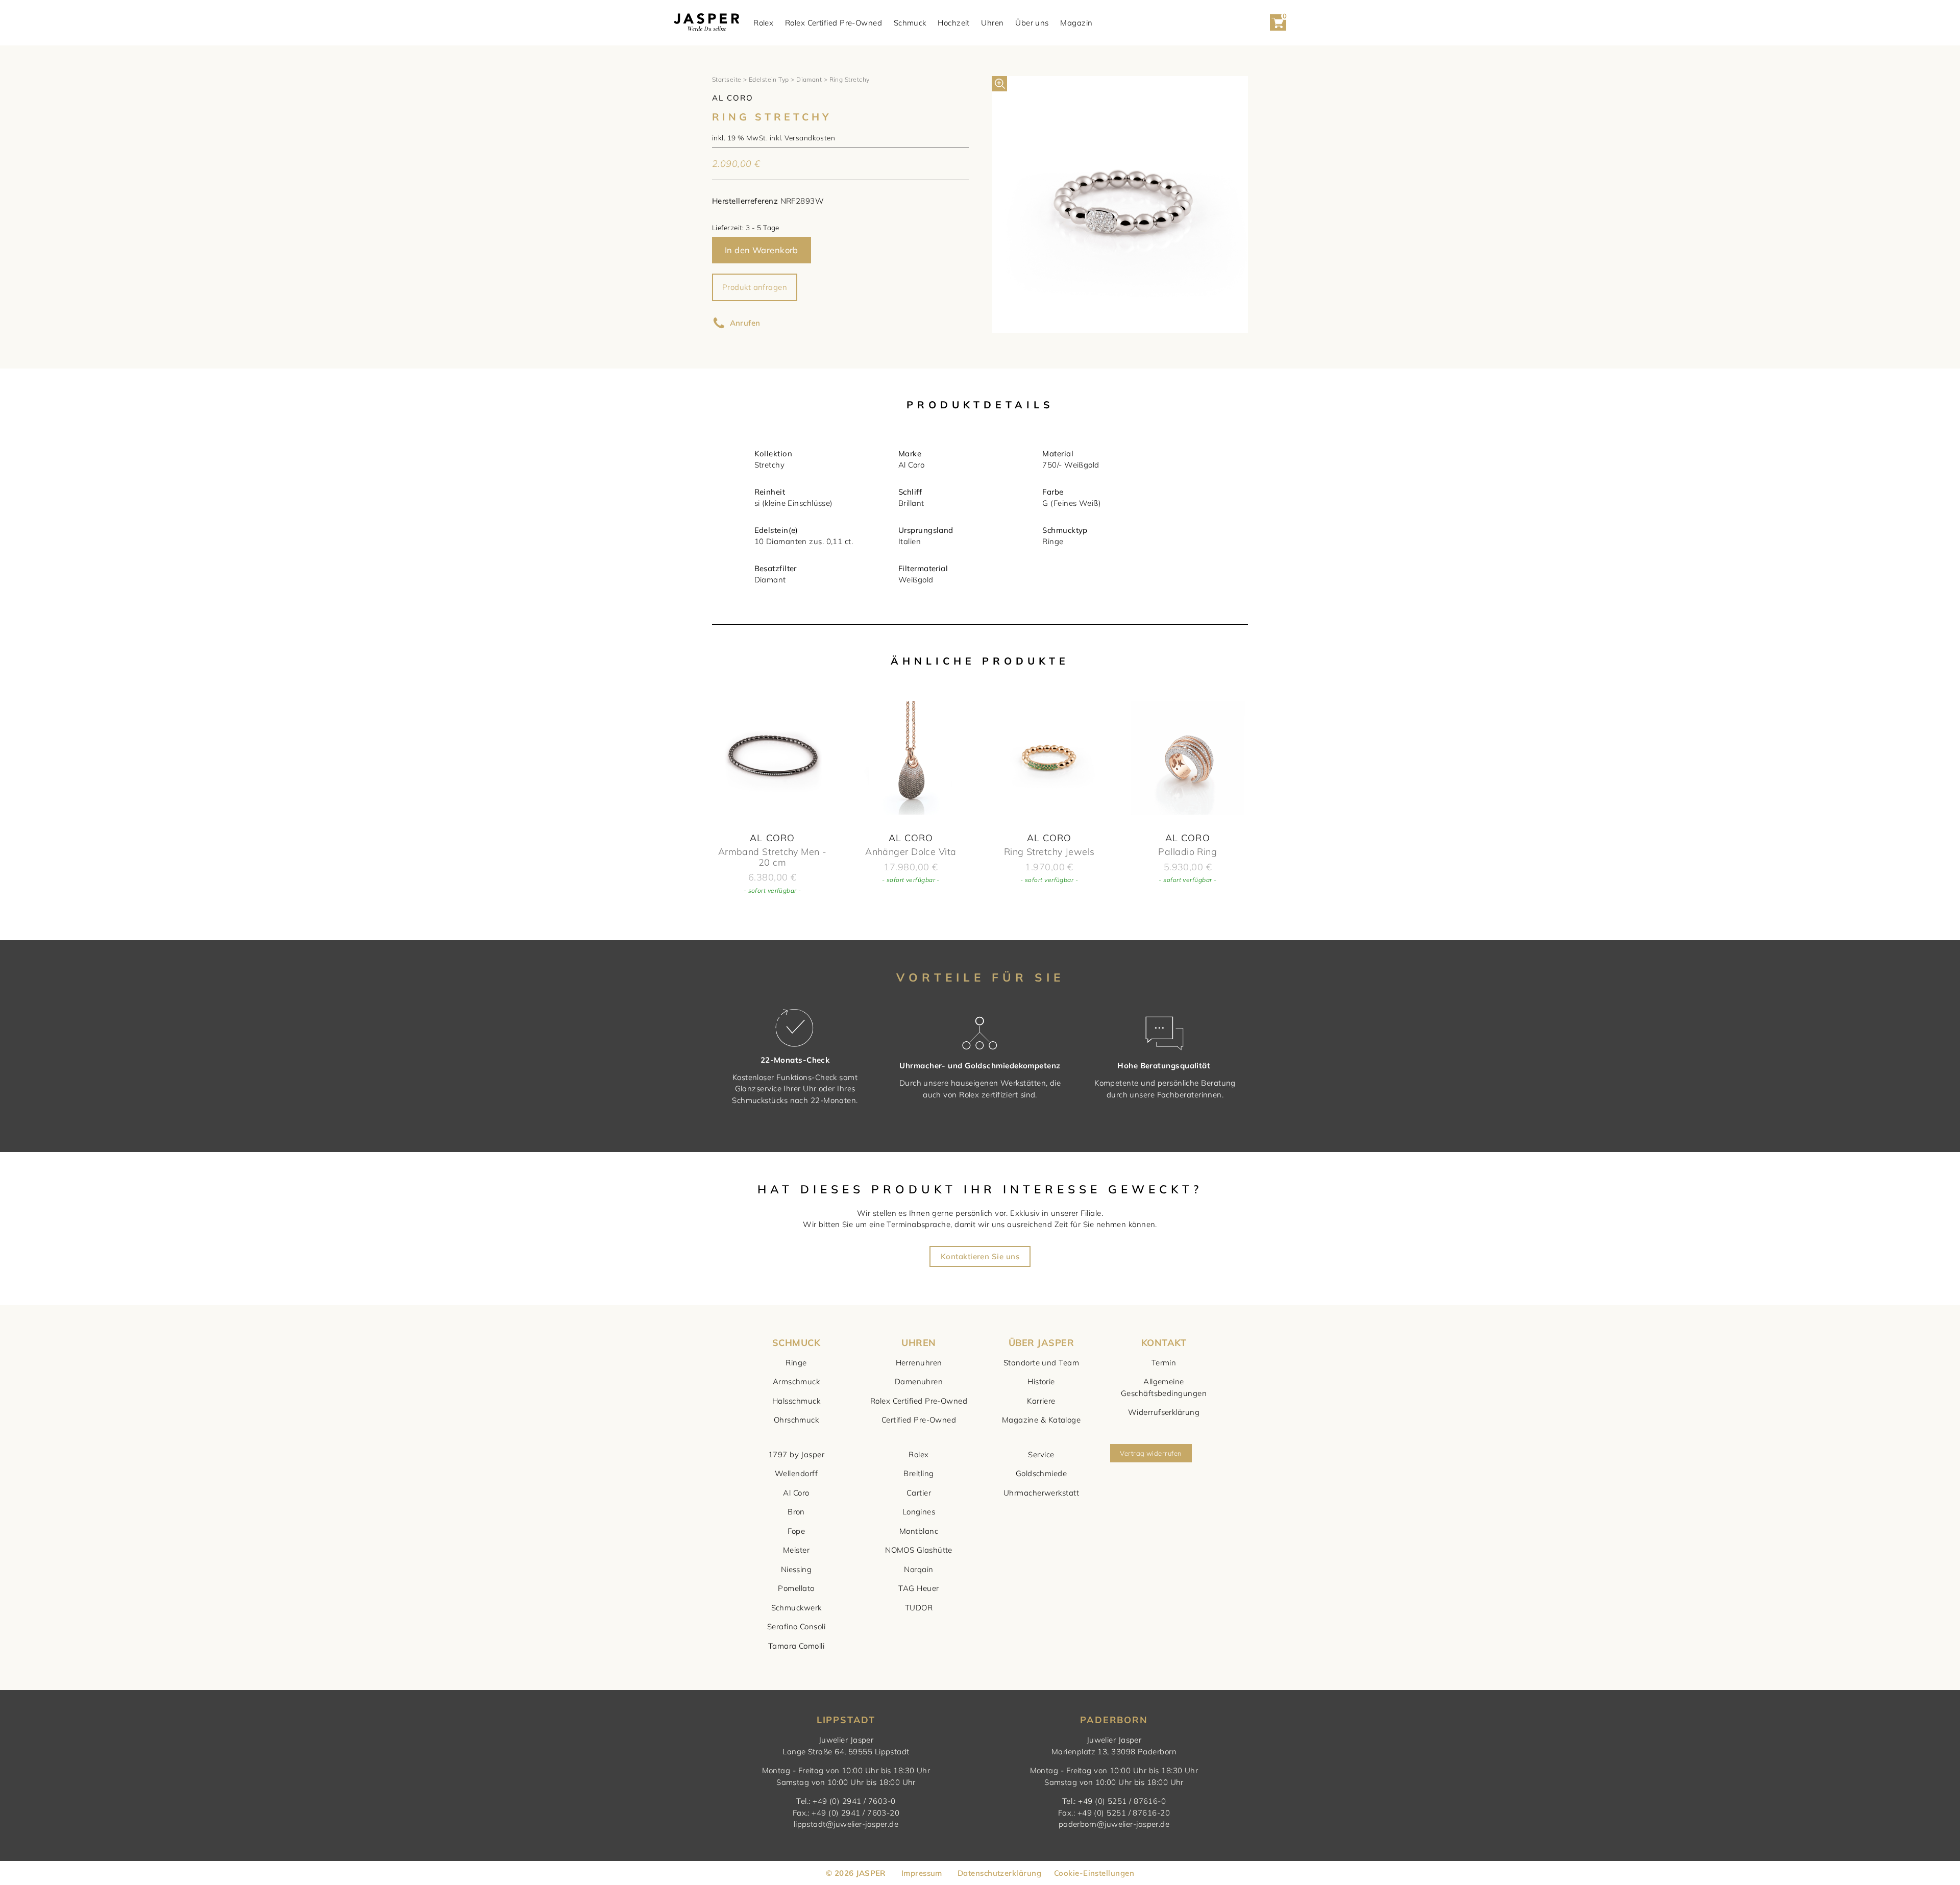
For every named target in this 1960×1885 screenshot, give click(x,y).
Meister (796, 1550)
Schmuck (910, 23)
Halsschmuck (796, 1401)
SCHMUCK (796, 1343)
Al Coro (796, 1493)
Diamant (809, 79)
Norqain (918, 1569)
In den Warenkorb (762, 250)
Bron (796, 1512)
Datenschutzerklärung (999, 1873)
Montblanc (919, 1531)
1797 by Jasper (796, 1454)
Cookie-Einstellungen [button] (1094, 1873)
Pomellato (796, 1588)
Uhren (992, 23)
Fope (797, 1531)
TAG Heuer (918, 1588)
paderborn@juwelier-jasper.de (1114, 1824)
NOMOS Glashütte (919, 1550)
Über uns (1032, 23)
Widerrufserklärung (1164, 1412)
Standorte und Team (1041, 1363)
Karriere (1041, 1401)
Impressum (922, 1873)
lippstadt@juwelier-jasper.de (846, 1824)
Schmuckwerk (797, 1608)
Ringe (796, 1363)
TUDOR (919, 1608)
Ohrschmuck (797, 1420)
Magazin (1076, 23)
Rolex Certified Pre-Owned (834, 23)
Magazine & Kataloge (1042, 1420)
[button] (999, 84)
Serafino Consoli (796, 1626)
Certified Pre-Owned (919, 1420)
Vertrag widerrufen (1151, 1453)
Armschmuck (797, 1381)
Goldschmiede (1041, 1473)
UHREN (918, 1343)
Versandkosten (810, 138)
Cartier (919, 1493)
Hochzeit (954, 23)
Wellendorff (796, 1473)
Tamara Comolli (796, 1646)
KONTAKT (1164, 1343)
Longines (919, 1512)
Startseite (727, 79)
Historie (1041, 1381)
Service (1041, 1454)
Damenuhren (919, 1381)
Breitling (918, 1473)
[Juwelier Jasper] (706, 23)
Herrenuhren (919, 1363)
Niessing (797, 1569)
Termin (1164, 1363)
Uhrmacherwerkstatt (1041, 1493)
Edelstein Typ (769, 79)
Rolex (763, 23)
